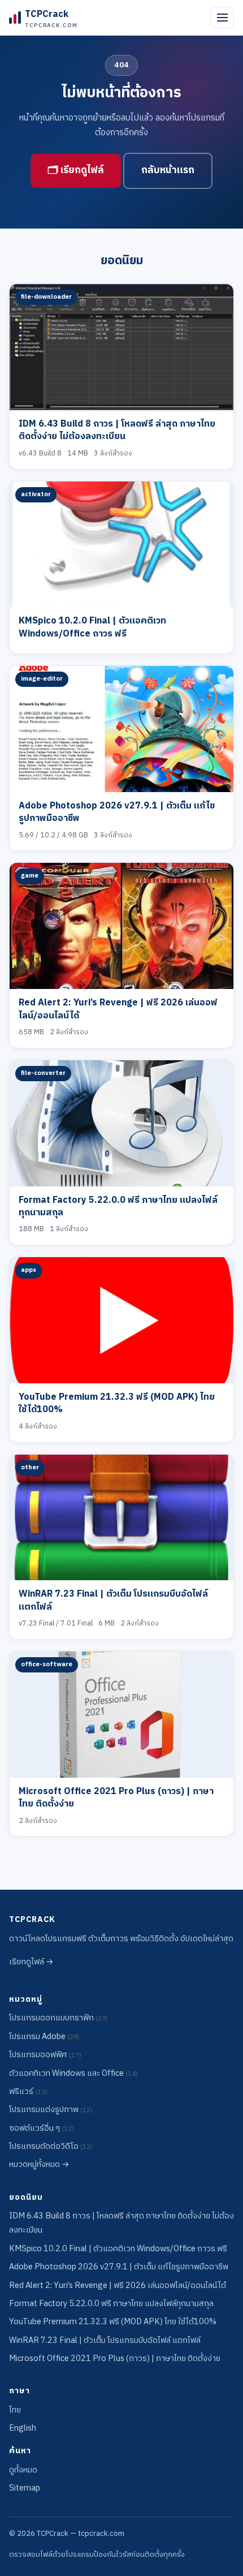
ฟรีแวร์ (28, 2092)
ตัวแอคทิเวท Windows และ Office (73, 2074)
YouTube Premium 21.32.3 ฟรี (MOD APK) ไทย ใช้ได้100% (117, 1403)
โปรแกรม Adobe (44, 2037)
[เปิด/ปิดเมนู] (222, 18)
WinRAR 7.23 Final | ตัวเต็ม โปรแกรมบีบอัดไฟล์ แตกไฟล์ (113, 1600)
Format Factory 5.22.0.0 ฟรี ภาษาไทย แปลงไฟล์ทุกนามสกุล (118, 1207)
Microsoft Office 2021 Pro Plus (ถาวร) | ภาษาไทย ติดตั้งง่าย (116, 1798)
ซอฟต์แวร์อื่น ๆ (42, 2128)
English (23, 2428)
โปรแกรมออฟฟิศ (45, 2055)
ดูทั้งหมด (23, 2470)
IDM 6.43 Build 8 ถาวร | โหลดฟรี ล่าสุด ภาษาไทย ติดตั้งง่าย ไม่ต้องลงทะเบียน (117, 430)
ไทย (15, 2410)
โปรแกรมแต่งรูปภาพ (51, 2110)
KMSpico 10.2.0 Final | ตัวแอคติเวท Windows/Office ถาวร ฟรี (92, 627)
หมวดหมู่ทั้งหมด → (39, 2165)
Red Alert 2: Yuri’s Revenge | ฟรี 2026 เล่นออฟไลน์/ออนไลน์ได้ (118, 1009)
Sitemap (25, 2488)
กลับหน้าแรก (168, 170)
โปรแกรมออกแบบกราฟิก (58, 2018)
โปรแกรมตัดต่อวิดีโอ (51, 2147)
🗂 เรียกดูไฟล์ (76, 170)
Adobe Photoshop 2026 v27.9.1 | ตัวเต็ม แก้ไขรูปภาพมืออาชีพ (117, 812)
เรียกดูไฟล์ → (31, 1962)
